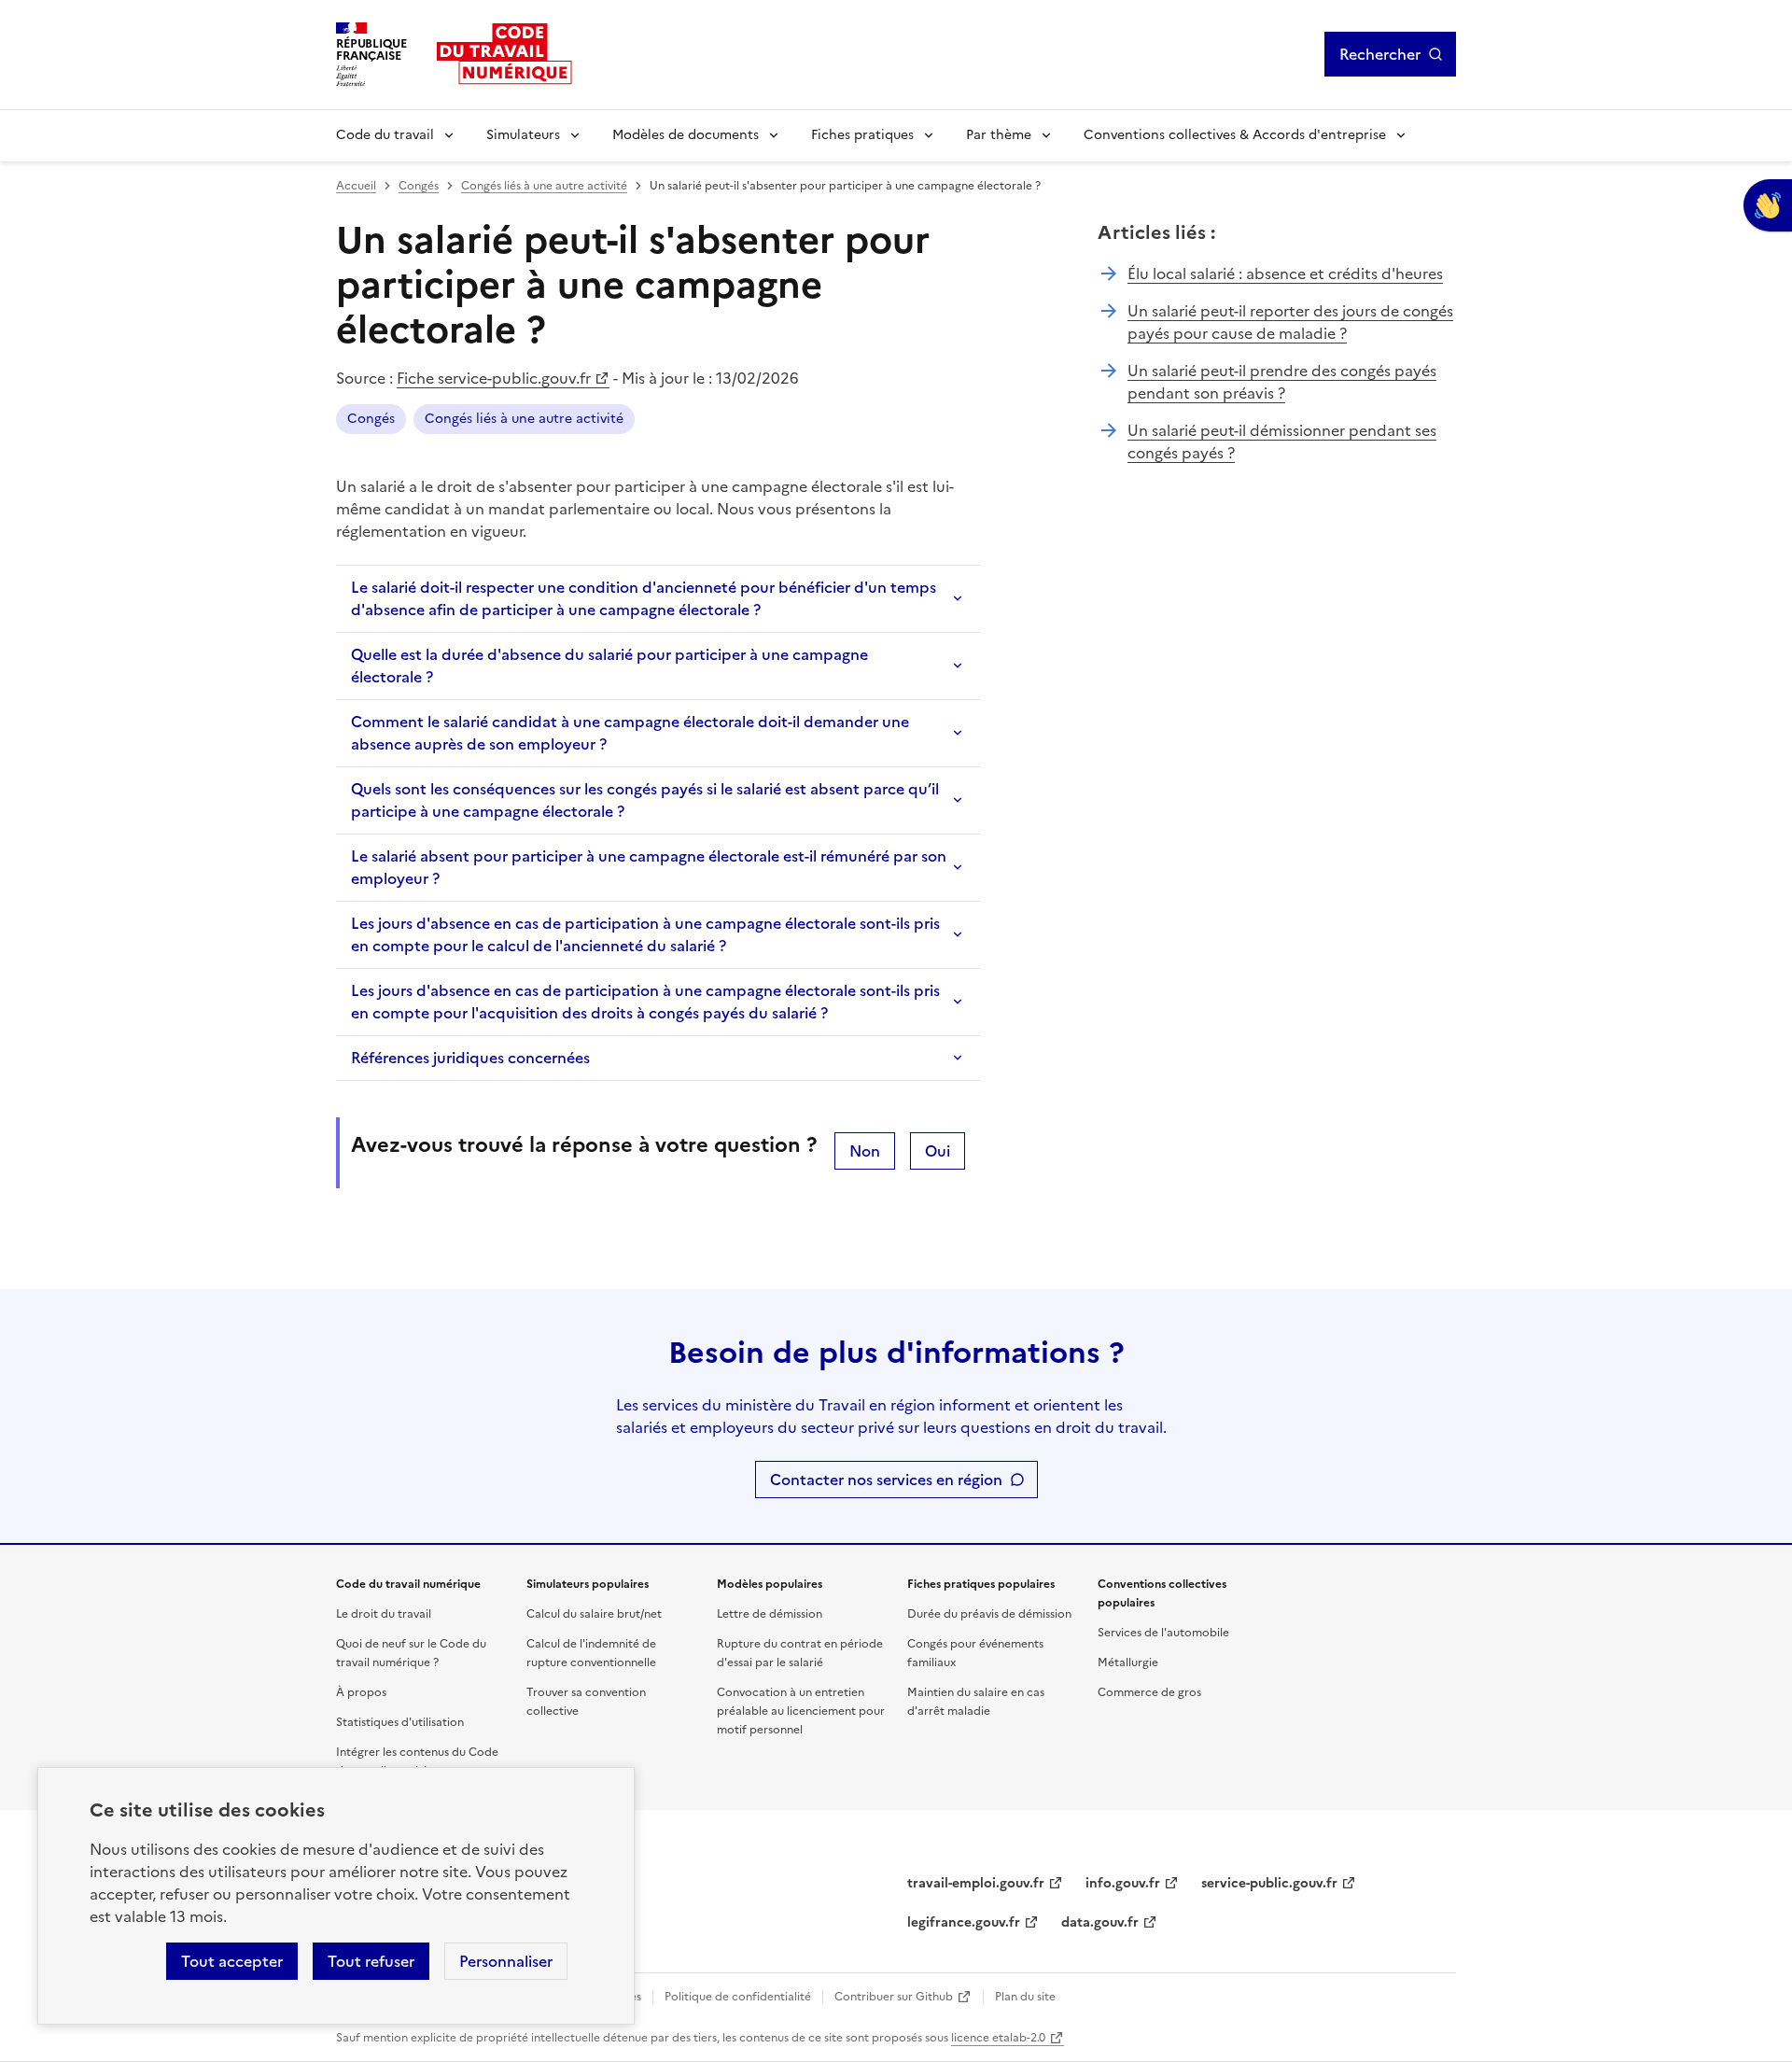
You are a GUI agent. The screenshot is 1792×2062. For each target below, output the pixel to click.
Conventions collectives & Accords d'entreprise (1235, 135)
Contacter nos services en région (886, 1480)
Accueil (356, 186)
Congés (419, 186)
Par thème (999, 135)
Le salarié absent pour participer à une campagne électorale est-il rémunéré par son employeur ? (649, 867)
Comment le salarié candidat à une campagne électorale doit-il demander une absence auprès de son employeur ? (630, 733)
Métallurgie (1128, 1662)
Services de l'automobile (1163, 1633)
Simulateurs (523, 135)
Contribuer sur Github (894, 1997)
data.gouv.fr (1100, 1922)
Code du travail (385, 135)
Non (865, 1151)
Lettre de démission (770, 1614)
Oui (938, 1151)
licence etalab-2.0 (998, 2038)
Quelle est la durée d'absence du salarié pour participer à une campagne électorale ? (609, 666)
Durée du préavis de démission (989, 1614)
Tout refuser (371, 1961)
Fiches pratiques (862, 135)
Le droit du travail (384, 1614)
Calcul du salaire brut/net (594, 1614)
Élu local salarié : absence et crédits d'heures (1285, 274)
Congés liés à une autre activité (544, 186)
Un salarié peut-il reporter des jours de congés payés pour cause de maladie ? (1290, 322)
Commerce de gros (1149, 1692)
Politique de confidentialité (738, 1997)
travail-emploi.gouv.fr (976, 1883)
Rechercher (1380, 54)
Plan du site (1025, 1997)
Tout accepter (232, 1961)
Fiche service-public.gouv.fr (494, 378)
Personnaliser (506, 1961)
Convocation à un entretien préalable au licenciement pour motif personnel (801, 1711)
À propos (361, 1692)
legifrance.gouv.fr (964, 1922)
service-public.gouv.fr (1269, 1883)
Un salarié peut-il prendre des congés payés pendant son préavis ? (1282, 382)
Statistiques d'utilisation (400, 1722)
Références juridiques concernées (470, 1058)
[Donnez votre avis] (1768, 205)
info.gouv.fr (1123, 1883)
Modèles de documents (686, 135)
